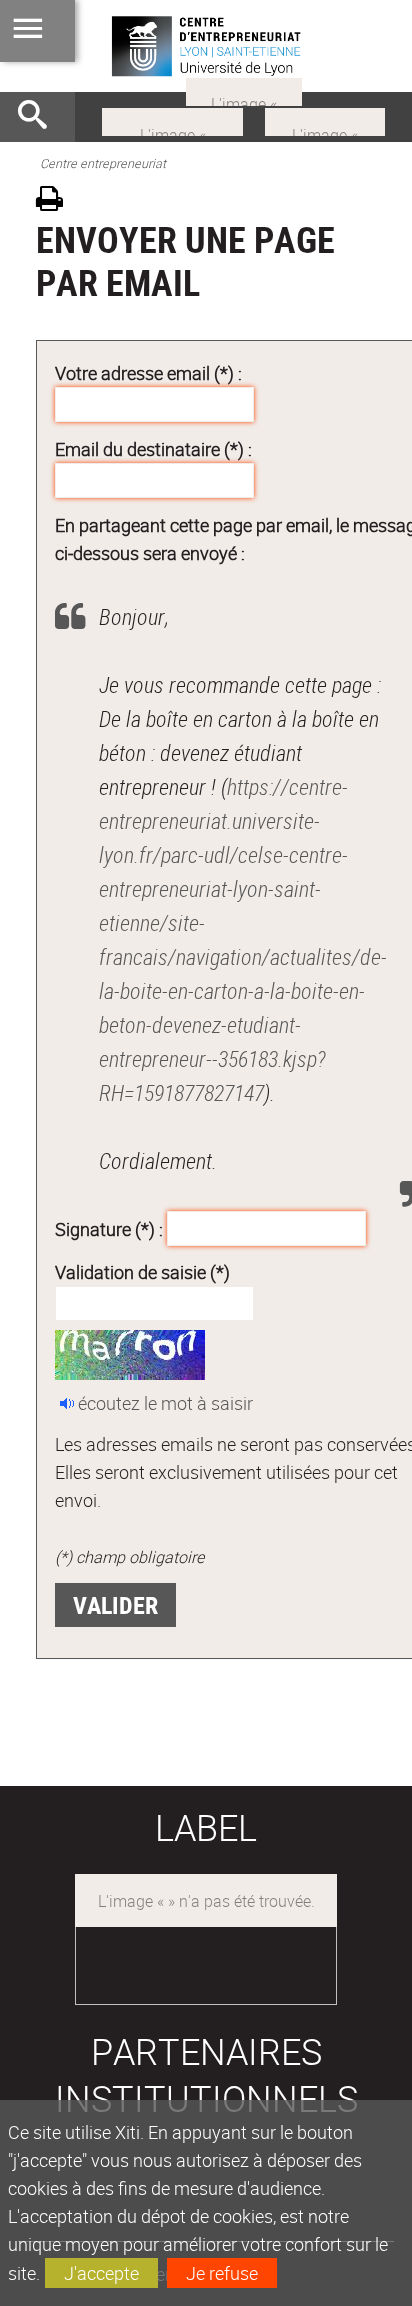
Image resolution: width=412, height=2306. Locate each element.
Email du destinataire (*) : (153, 449)
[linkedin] (325, 120)
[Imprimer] (56, 201)
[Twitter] (244, 90)
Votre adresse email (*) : (148, 373)
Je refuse (222, 2273)
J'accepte (101, 2273)
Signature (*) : (109, 1228)
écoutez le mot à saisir (165, 1403)
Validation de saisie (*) (142, 1272)
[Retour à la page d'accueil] (206, 46)
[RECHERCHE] (40, 117)
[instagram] (172, 120)
